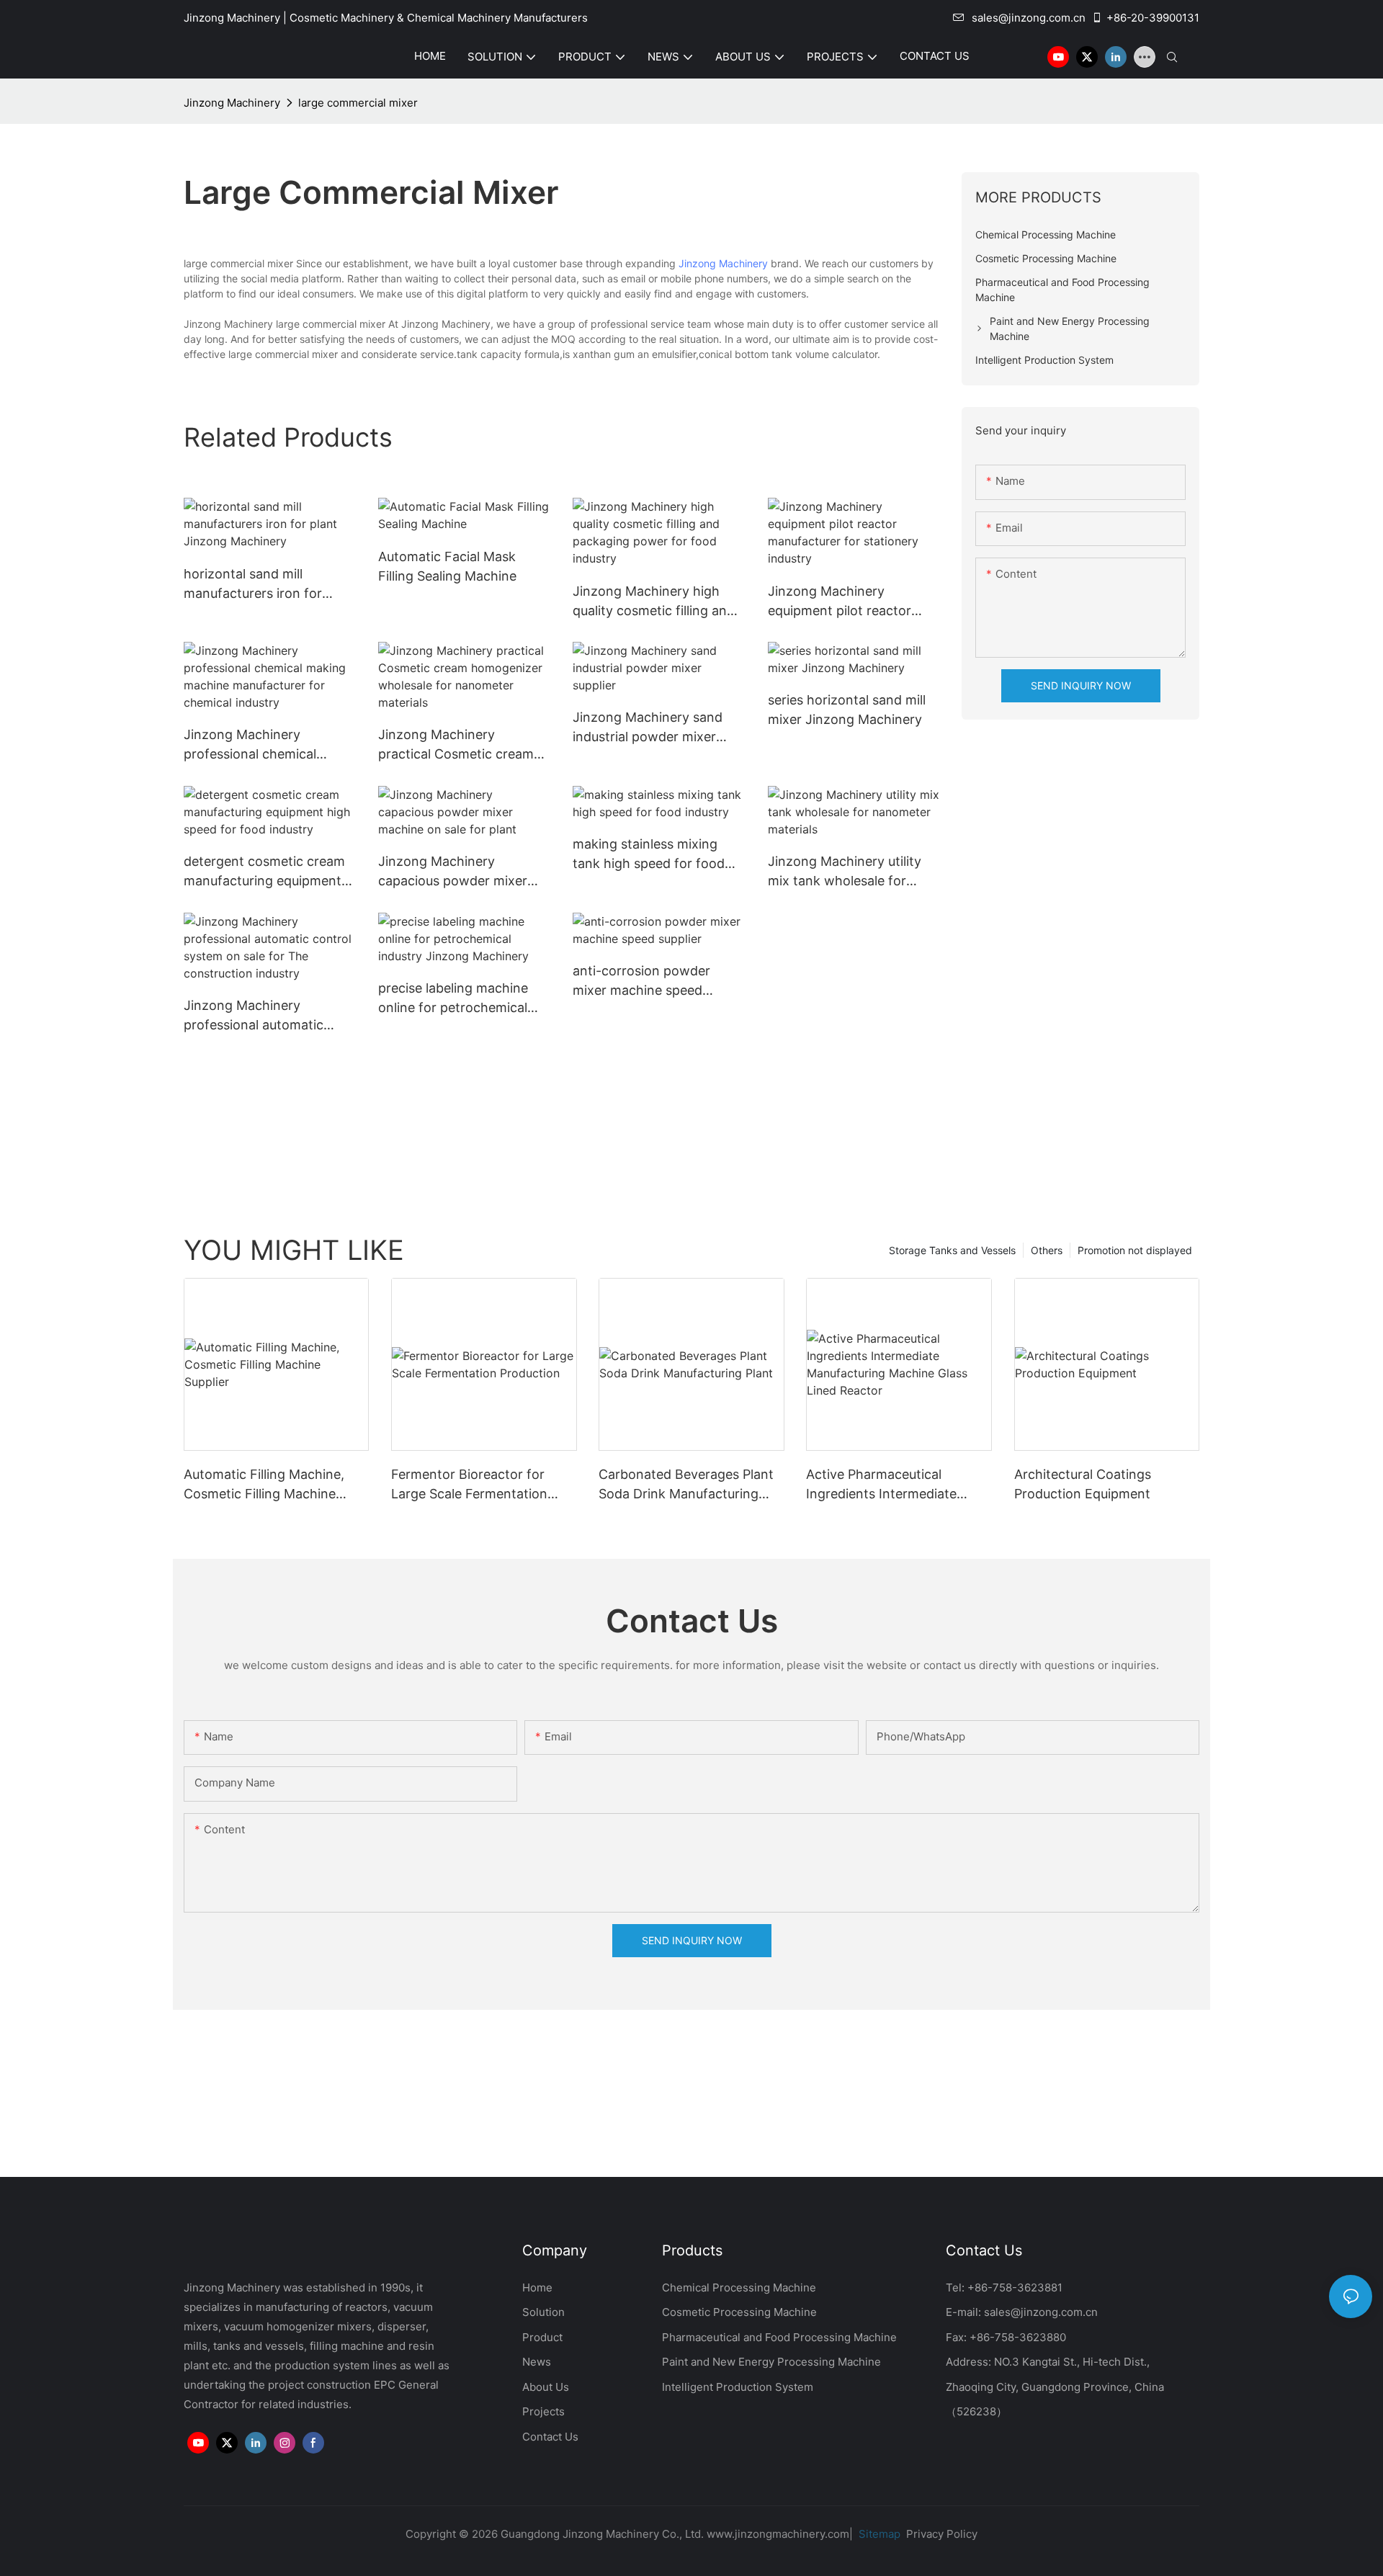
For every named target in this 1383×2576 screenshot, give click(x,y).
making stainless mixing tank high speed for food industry (649, 855)
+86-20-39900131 (1153, 18)
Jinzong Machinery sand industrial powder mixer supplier (648, 728)
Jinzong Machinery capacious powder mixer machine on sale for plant (456, 872)
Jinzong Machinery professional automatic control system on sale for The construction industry (264, 1016)
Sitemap (878, 2534)
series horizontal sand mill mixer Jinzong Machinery (847, 710)
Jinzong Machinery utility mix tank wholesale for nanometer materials (845, 872)
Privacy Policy (942, 2534)
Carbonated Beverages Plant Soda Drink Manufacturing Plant (686, 1485)
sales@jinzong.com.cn (1029, 18)
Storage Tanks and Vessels (952, 1250)
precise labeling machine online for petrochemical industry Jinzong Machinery (463, 999)
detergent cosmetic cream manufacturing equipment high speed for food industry (264, 872)
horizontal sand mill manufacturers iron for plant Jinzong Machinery (259, 585)
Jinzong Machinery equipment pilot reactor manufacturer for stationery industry (853, 602)
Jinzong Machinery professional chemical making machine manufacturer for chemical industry (265, 745)
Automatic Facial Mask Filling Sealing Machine (447, 566)
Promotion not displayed (1135, 1250)
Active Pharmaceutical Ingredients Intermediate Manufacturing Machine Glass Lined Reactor (896, 1485)
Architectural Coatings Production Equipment (1083, 1484)
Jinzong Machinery (232, 103)
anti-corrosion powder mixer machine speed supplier (641, 981)
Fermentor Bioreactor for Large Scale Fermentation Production (469, 1485)
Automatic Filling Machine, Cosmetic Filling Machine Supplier (264, 1485)
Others (1047, 1250)
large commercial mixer (358, 103)
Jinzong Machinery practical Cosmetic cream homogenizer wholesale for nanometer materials (461, 745)
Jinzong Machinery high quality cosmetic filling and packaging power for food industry (654, 602)
